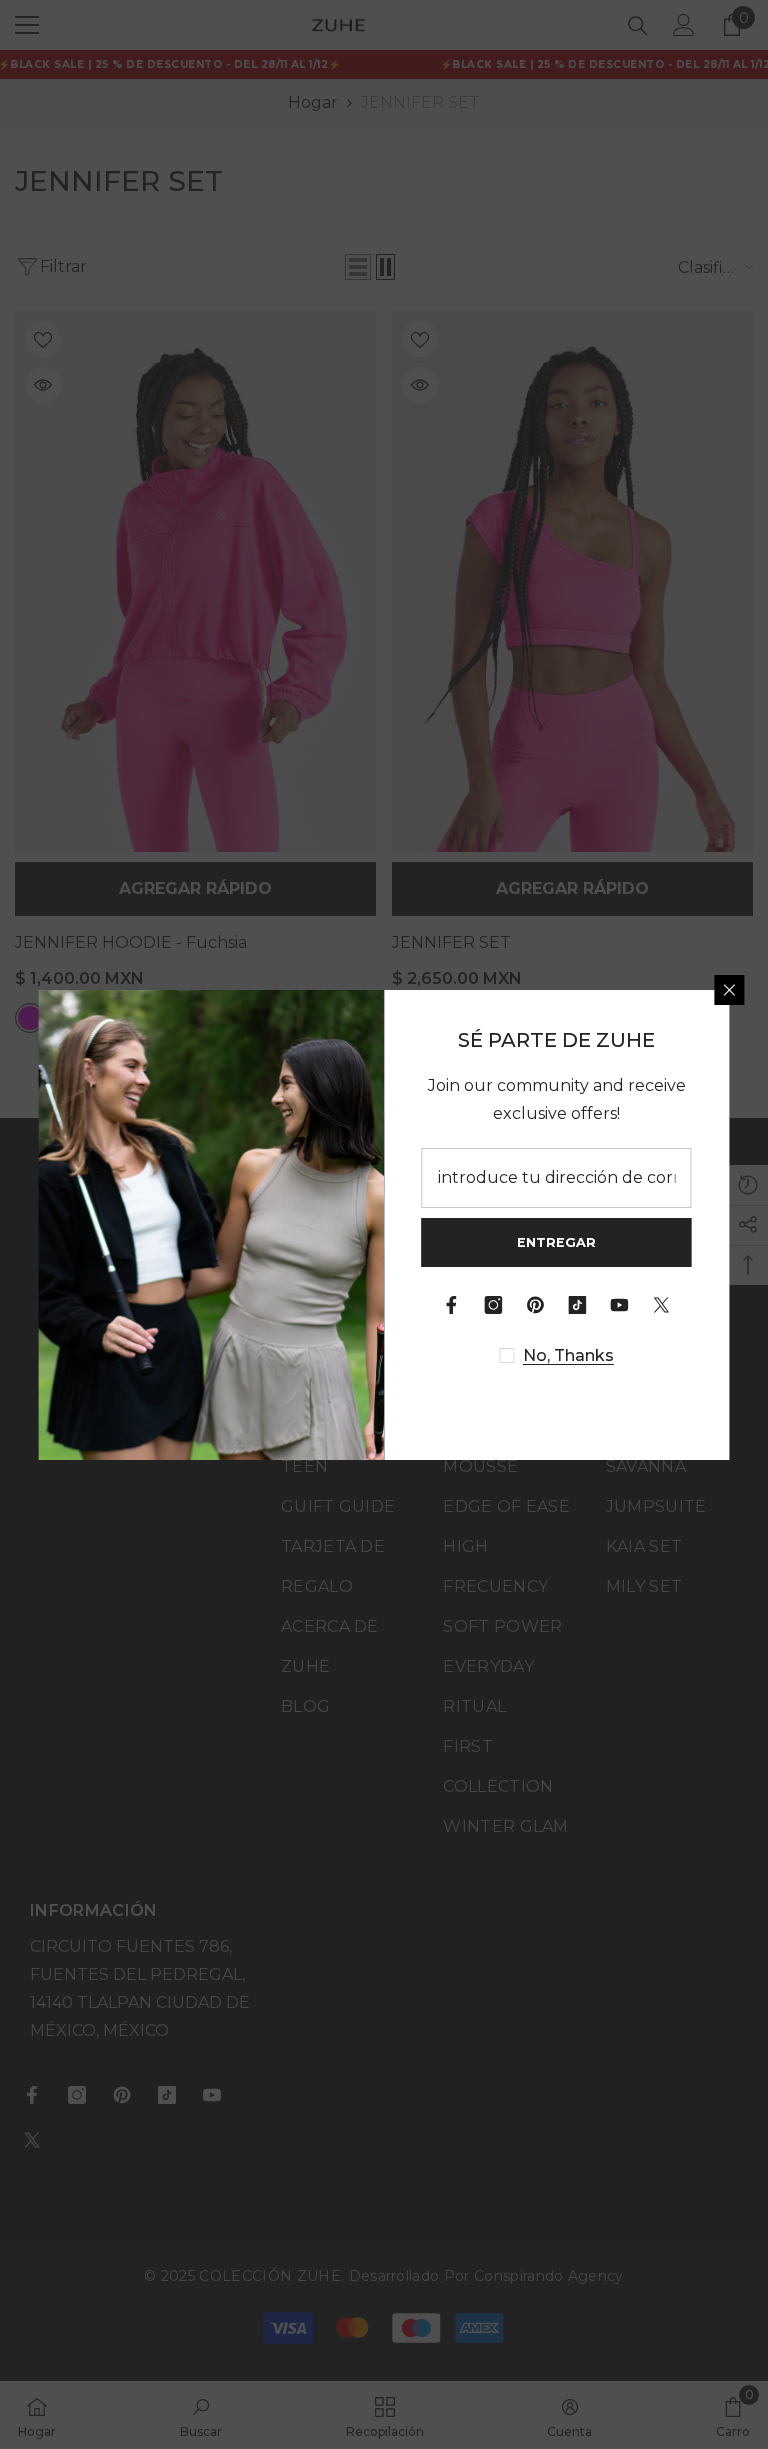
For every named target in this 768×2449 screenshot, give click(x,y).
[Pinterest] (536, 1305)
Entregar (556, 1242)
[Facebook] (452, 1305)
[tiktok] (578, 1305)
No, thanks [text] (568, 1355)
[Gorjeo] (662, 1305)
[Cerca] (730, 990)
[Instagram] (494, 1305)
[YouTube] (620, 1305)
